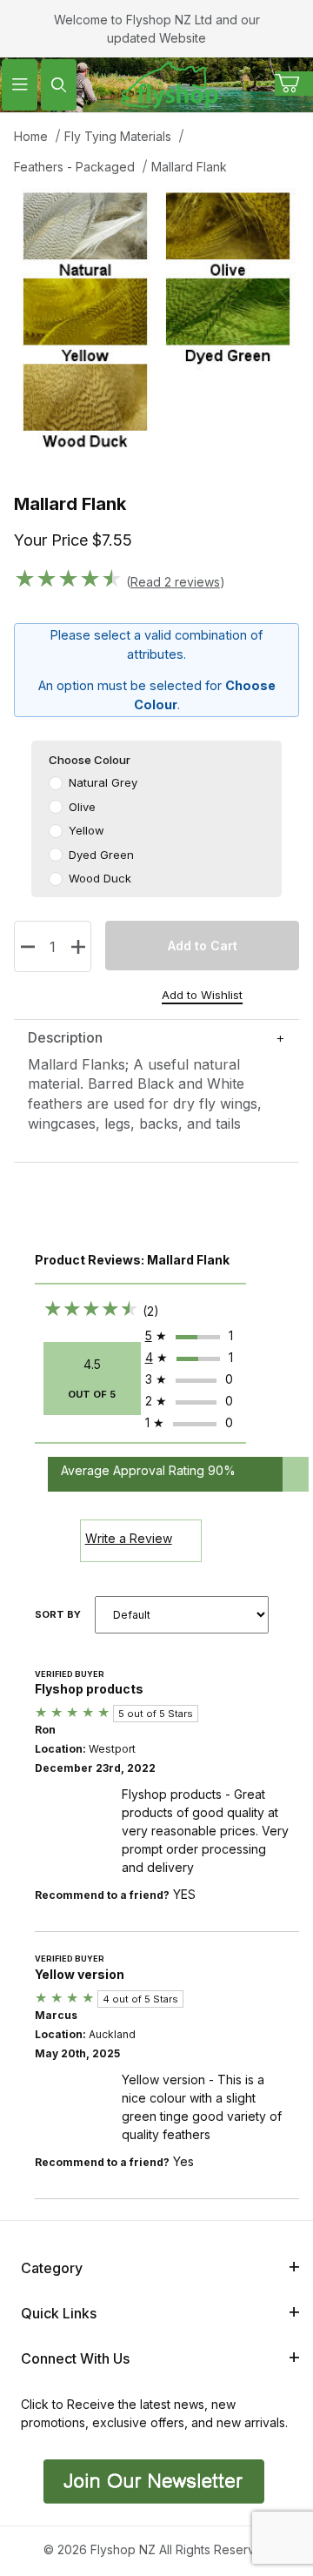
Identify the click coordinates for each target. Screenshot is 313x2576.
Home (31, 136)
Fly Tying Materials (118, 136)
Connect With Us (75, 2358)
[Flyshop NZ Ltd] (170, 83)
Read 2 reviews (175, 582)
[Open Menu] (20, 85)
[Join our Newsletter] (152, 2480)
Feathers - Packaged (74, 167)
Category (52, 2268)
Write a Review (129, 1538)
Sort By (58, 1614)
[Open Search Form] (59, 85)
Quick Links (59, 2313)
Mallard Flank (189, 167)
